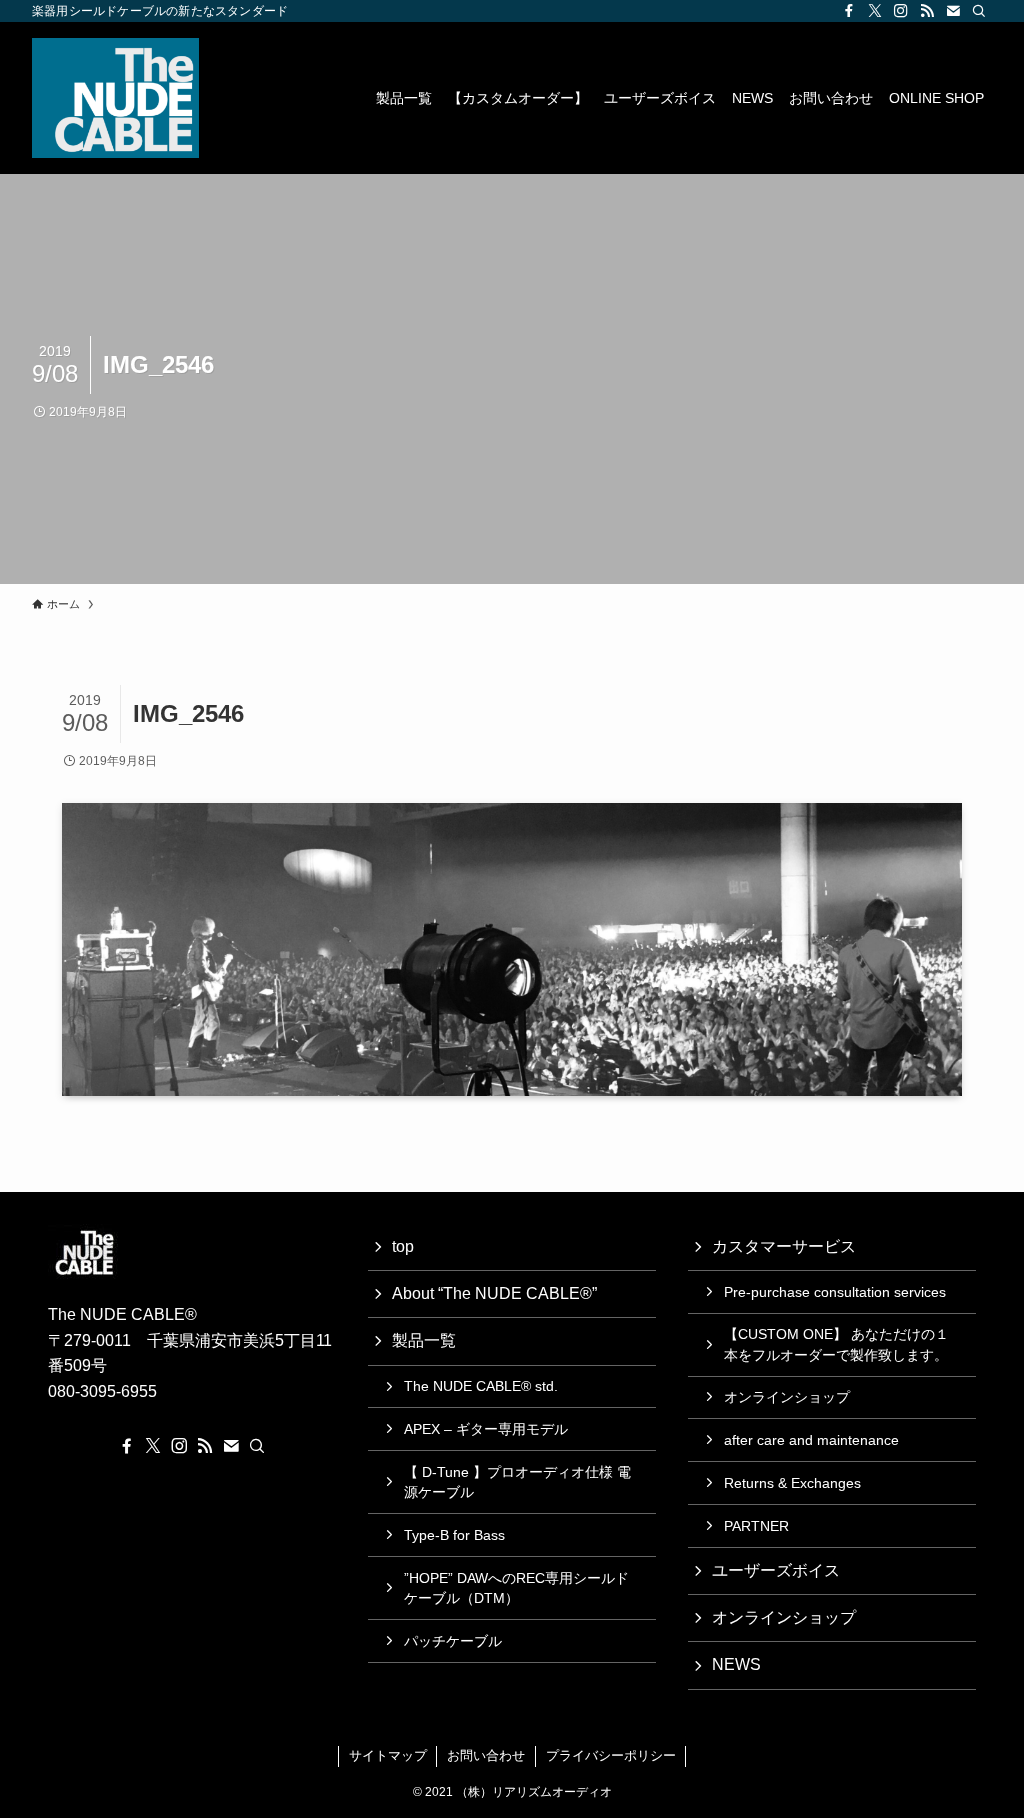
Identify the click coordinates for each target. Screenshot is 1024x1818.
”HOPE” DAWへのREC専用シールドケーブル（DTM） (516, 1588)
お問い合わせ (486, 1755)
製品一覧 (424, 1340)
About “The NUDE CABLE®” (494, 1293)
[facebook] (849, 11)
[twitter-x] (875, 11)
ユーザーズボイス (776, 1570)
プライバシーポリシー (611, 1755)
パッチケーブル (453, 1641)
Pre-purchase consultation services (835, 1292)
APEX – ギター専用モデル (486, 1429)
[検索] (979, 11)
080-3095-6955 (102, 1391)
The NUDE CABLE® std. (481, 1386)
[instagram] (901, 11)
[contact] (953, 11)
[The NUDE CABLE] (115, 98)
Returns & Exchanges (792, 1483)
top (403, 1246)
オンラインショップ (787, 1397)
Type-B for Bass (454, 1535)
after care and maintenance (811, 1440)
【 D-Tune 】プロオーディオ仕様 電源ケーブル (517, 1482)
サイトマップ (388, 1755)
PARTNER (756, 1526)
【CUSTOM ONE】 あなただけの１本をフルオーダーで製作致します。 (836, 1344)
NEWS (736, 1664)
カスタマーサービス (784, 1246)
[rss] (927, 11)
